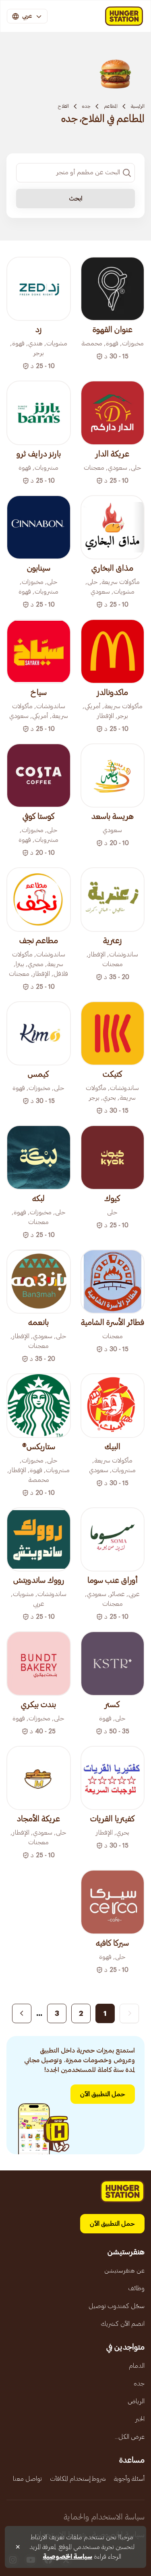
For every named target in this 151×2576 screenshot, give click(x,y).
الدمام (137, 2366)
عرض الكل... (130, 2437)
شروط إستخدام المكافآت (78, 2479)
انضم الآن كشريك (123, 2324)
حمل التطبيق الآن (103, 2094)
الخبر (140, 2419)
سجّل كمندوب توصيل (117, 2306)
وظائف (136, 2288)
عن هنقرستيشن (124, 2270)
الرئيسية (138, 106)
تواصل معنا (27, 2479)
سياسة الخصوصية (67, 2557)
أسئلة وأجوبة (129, 2479)
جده (86, 106)
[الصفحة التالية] (22, 2013)
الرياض (136, 2401)
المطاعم (111, 106)
